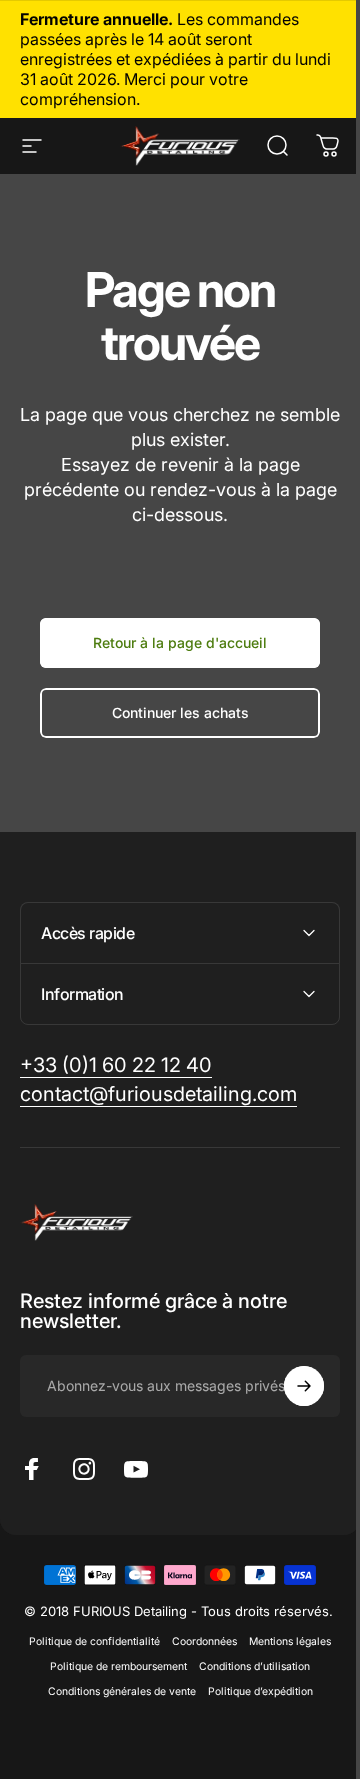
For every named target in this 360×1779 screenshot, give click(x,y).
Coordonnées (197, 1657)
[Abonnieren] (289, 1386)
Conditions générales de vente (114, 1707)
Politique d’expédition (252, 1707)
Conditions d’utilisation (247, 1682)
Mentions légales (283, 1657)
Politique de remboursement (111, 1682)
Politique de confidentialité (87, 1657)
